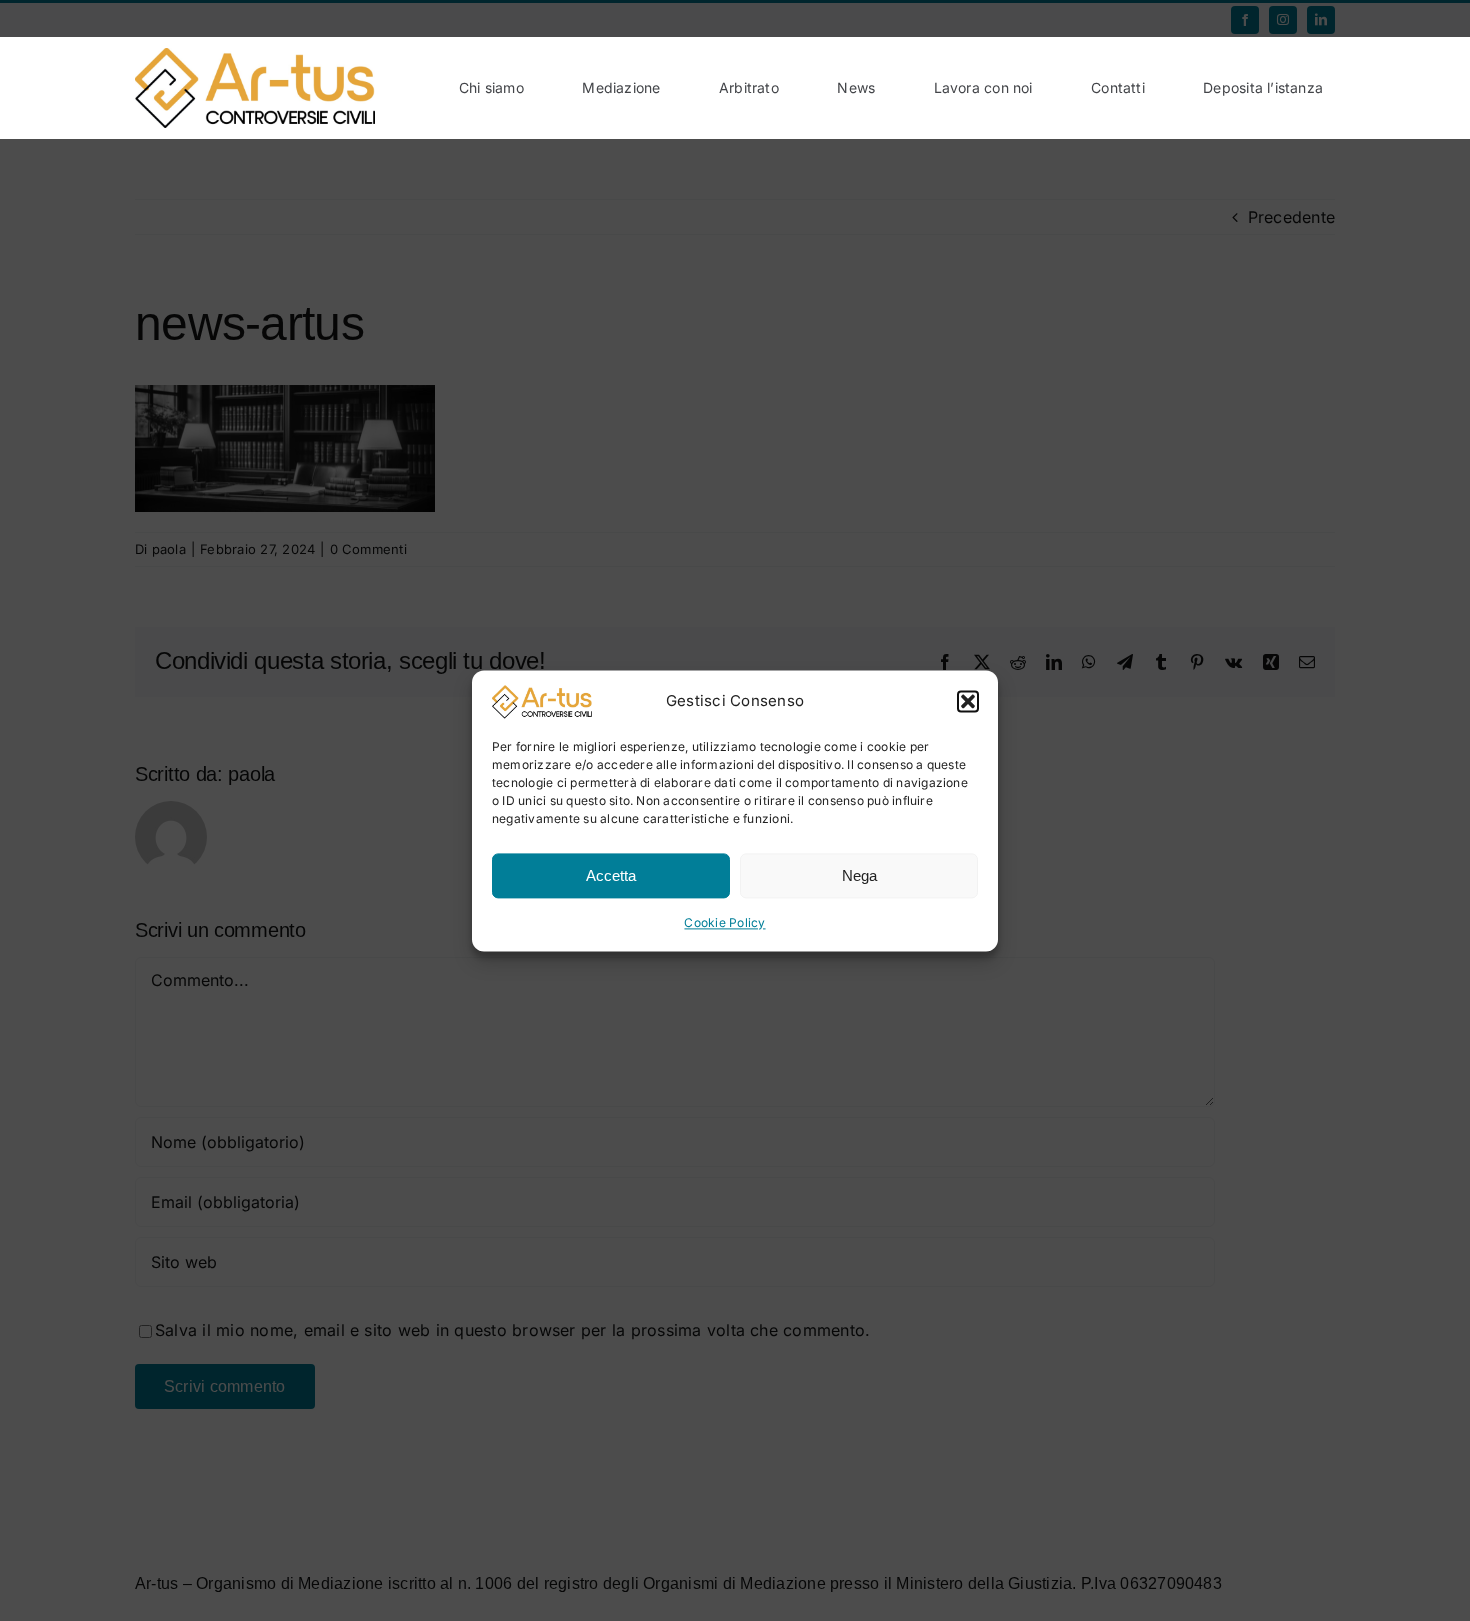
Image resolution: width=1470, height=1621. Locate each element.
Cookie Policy (724, 923)
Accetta (611, 875)
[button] (968, 702)
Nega (859, 875)
